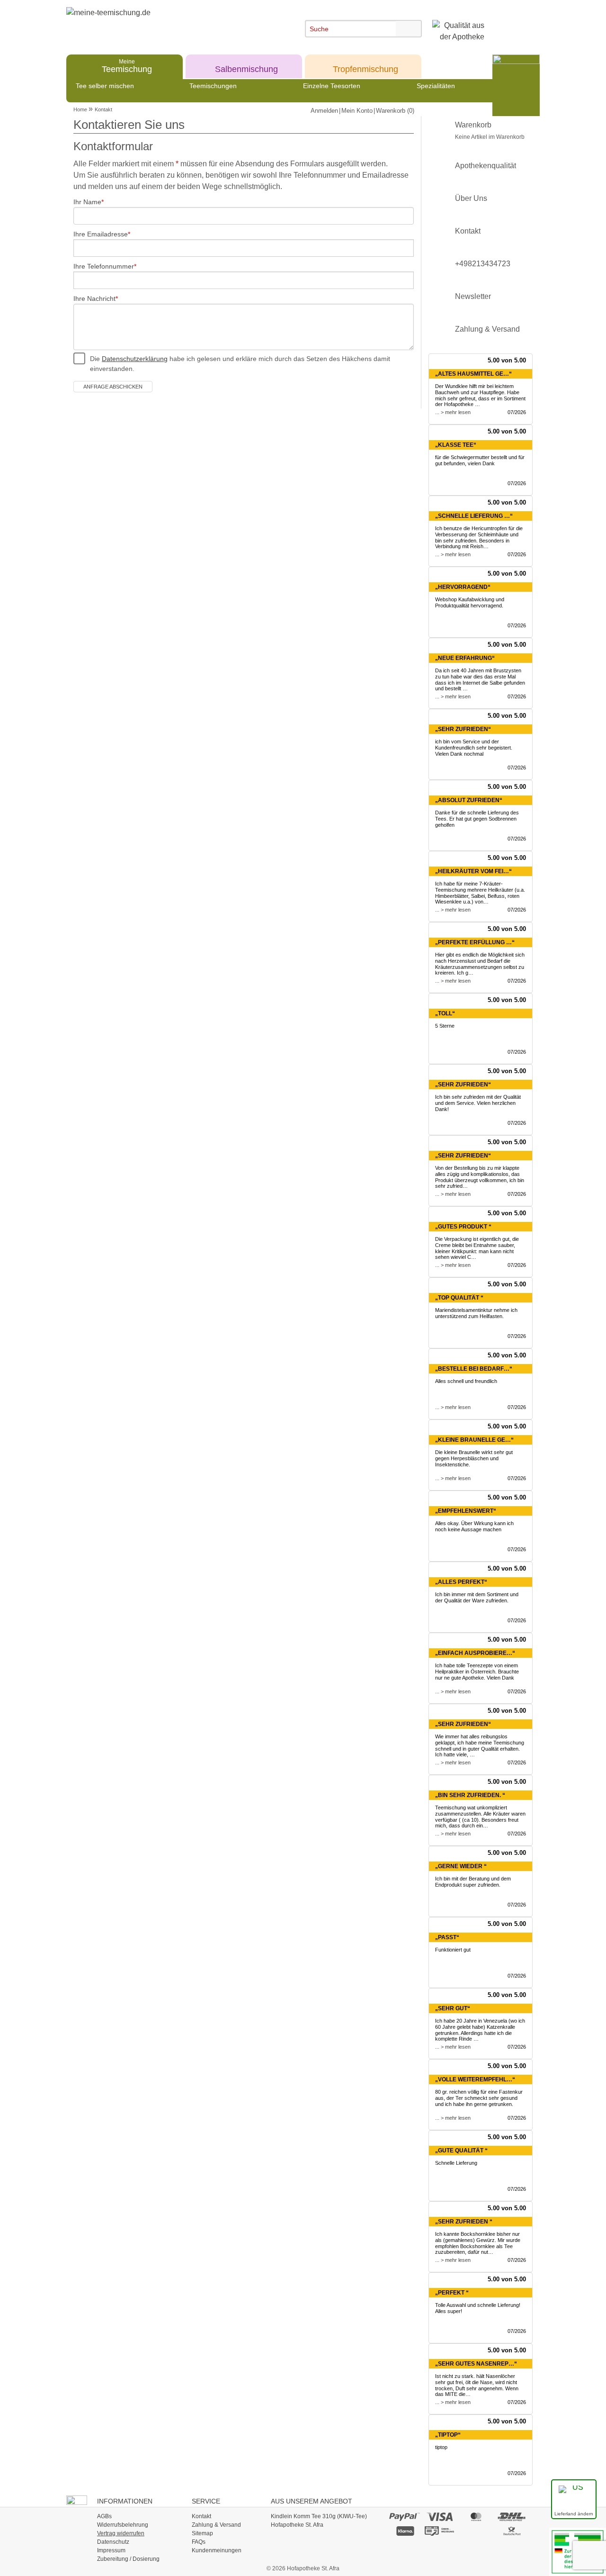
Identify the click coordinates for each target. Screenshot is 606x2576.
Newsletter (473, 296)
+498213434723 (483, 264)
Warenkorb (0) (395, 111)
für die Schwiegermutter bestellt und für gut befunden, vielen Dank (480, 460)
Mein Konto (357, 111)
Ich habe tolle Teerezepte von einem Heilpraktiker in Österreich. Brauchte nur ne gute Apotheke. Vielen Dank (477, 1672)
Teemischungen (213, 86)
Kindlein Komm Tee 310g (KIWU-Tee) (319, 2516)
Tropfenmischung (365, 66)
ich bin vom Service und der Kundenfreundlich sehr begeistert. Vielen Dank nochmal (474, 748)
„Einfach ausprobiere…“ (475, 1653)
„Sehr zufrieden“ (463, 729)
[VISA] (440, 2516)
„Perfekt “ (452, 2293)
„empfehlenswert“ (466, 1511)
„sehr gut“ (453, 2008)
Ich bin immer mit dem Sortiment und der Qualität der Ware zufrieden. (477, 1597)
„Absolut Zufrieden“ (469, 800)
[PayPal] (405, 2516)
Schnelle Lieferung (456, 2163)
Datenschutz (113, 2542)
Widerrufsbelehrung (123, 2525)
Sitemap (202, 2533)
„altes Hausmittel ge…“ (473, 374)
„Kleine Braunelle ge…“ (474, 1440)
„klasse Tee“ (456, 445)
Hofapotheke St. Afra (297, 2525)
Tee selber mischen (105, 86)
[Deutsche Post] (512, 2531)
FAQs (199, 2542)
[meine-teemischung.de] (153, 23)
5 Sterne (445, 1026)
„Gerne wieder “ (461, 1866)
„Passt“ (447, 1937)
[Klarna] (405, 2531)
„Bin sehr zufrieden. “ (470, 1795)
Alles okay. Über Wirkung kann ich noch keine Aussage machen (474, 1526)
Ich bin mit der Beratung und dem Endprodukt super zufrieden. (473, 1882)
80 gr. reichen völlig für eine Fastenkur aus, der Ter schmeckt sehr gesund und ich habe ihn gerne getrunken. (479, 2098)
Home (80, 109)
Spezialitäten (436, 86)
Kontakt (103, 109)
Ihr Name (87, 202)
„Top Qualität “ (459, 1298)
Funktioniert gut (453, 1950)
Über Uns (471, 198)
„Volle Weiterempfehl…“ (475, 2079)
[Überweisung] (440, 2531)
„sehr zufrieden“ (463, 1156)
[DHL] (512, 2516)
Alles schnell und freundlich (466, 1381)
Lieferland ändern (574, 2514)
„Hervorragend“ (463, 587)
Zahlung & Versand (487, 329)
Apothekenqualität (486, 166)
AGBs (104, 2516)
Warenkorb (490, 131)
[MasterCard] (476, 2516)
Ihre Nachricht (94, 298)
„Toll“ (445, 1013)
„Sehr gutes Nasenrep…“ (476, 2364)
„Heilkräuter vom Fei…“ (473, 871)
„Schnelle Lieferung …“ (474, 516)
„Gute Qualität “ (461, 2151)
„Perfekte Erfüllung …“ (475, 942)
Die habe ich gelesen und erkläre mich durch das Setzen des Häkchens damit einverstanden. (240, 364)
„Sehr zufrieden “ (464, 2222)
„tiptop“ (448, 2435)
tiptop (441, 2447)
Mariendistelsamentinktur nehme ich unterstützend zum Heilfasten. (476, 1313)
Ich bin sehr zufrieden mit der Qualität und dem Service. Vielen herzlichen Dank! (478, 1103)
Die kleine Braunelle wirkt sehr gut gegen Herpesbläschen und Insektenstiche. (474, 1458)
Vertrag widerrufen (121, 2533)
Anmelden (324, 111)
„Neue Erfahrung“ (465, 658)
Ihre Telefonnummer (104, 266)
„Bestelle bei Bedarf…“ (474, 1369)
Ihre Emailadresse (101, 234)
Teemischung (127, 66)
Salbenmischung (246, 66)
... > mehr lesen (453, 412)
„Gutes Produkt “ (463, 1227)
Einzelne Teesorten (332, 86)
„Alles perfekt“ (461, 1582)
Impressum (111, 2550)
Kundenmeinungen (217, 2550)
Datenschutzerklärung (135, 359)
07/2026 (517, 412)
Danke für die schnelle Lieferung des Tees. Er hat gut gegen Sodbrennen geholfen (477, 819)
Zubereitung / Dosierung (128, 2559)
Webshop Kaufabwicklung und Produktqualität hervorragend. (470, 602)
